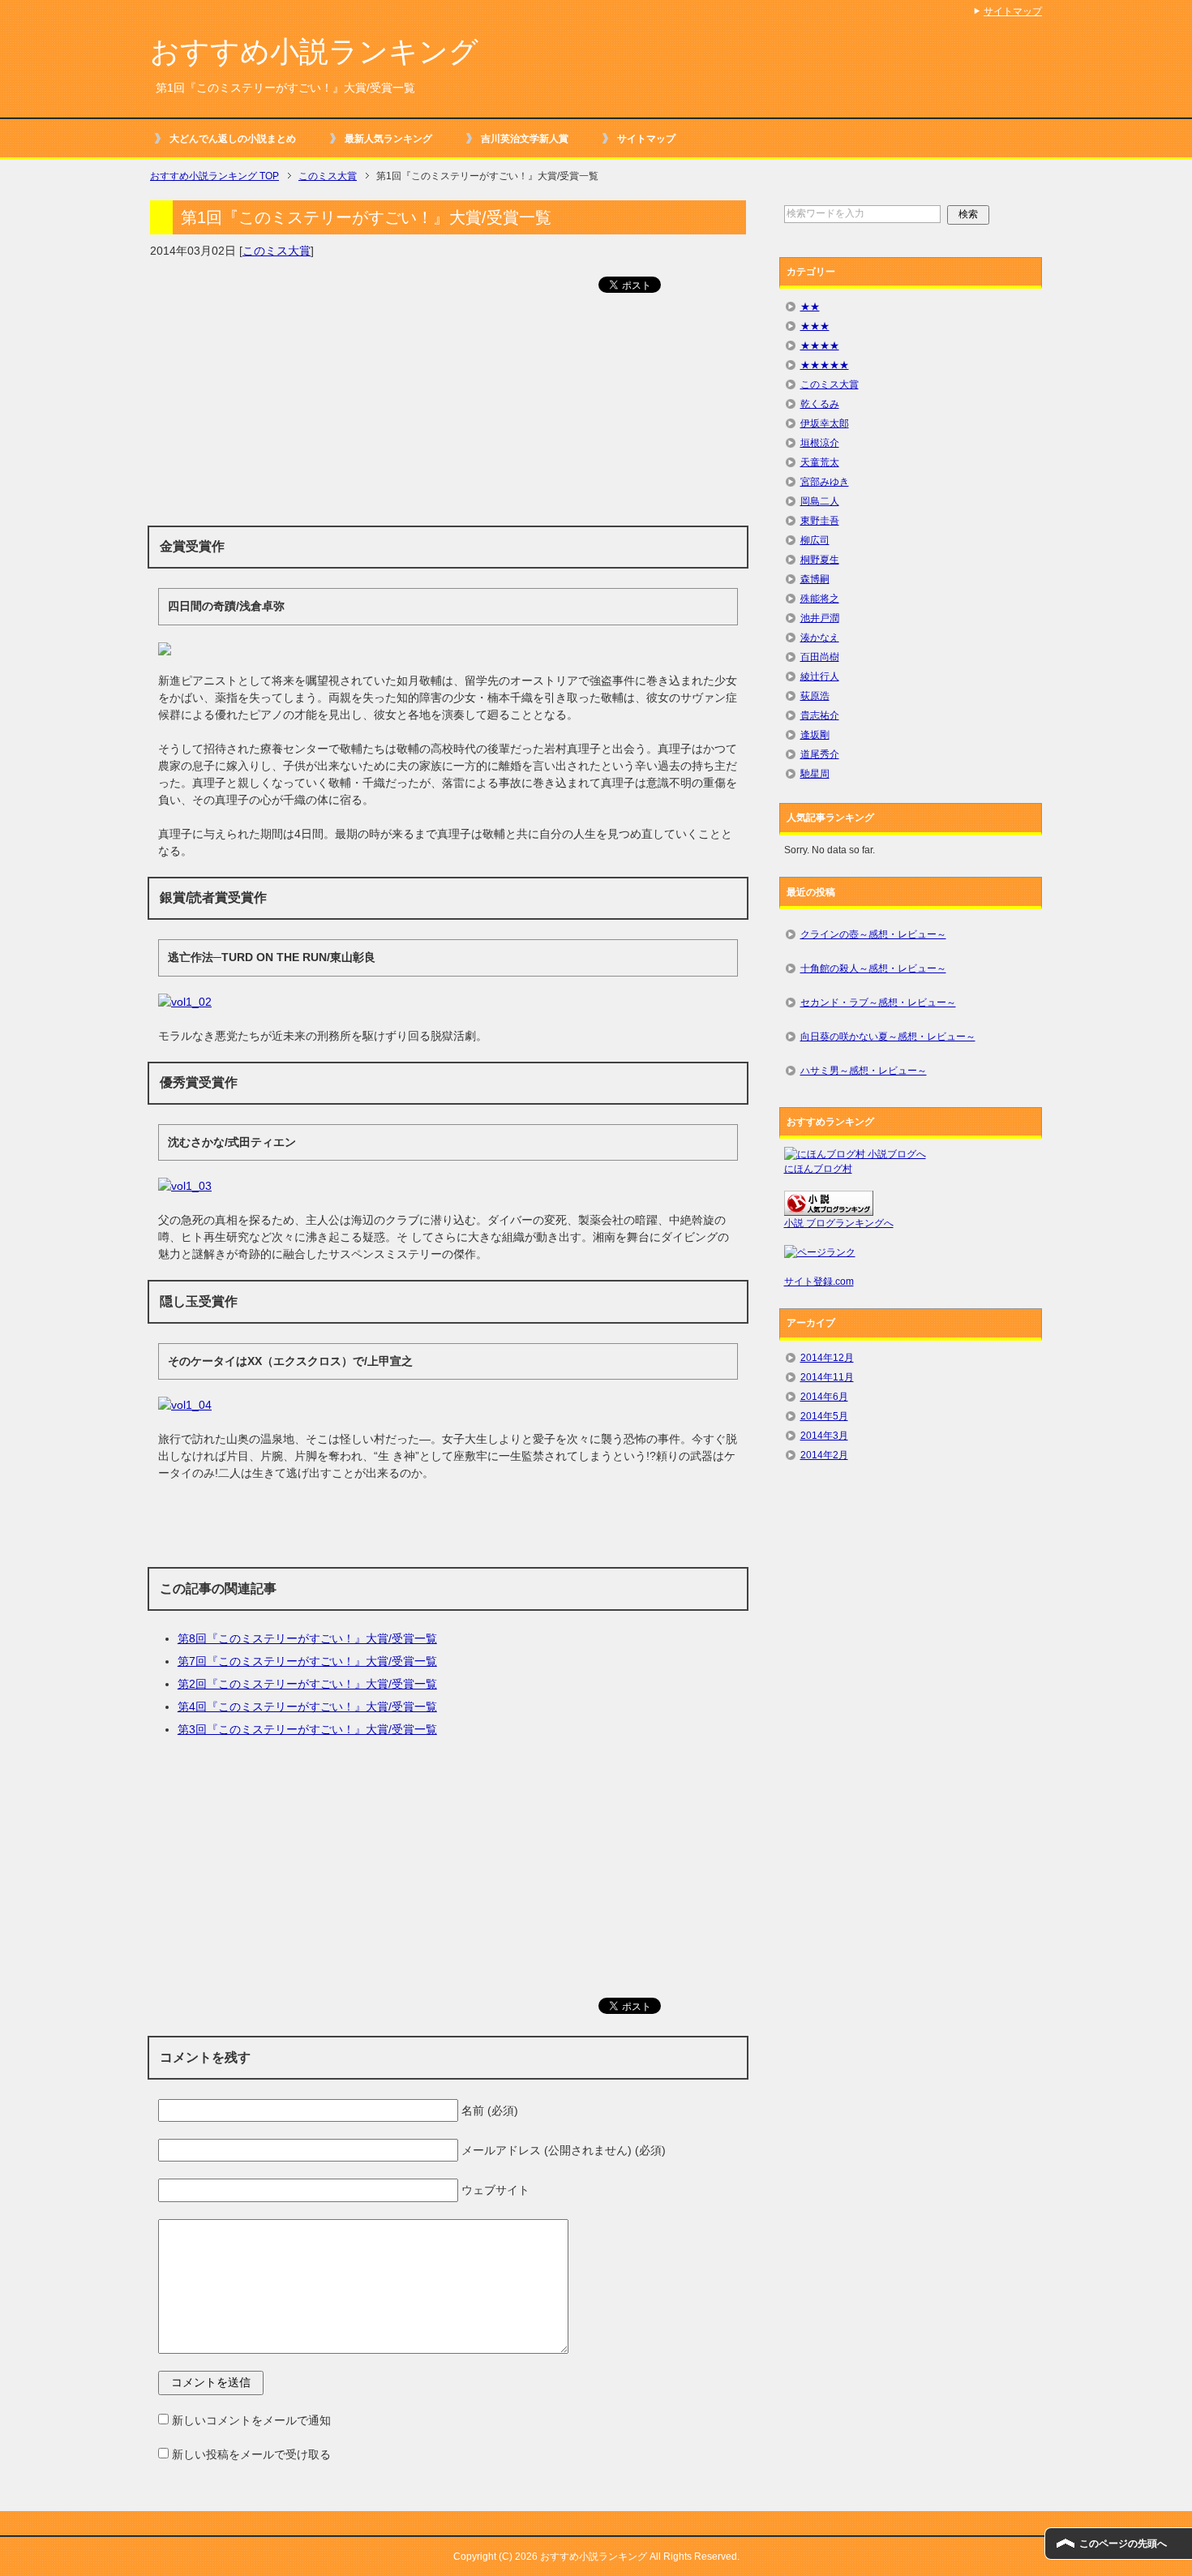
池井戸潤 (820, 618)
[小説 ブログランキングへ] (829, 1209)
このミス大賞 (277, 251)
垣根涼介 (820, 443)
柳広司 (815, 540)
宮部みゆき (825, 482)
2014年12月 (827, 1358)
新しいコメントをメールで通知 (251, 2420)
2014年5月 (824, 1416)
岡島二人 (820, 501)
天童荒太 (820, 462)
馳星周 (815, 774)
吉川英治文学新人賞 (525, 139)
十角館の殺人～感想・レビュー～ (873, 968)
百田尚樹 (820, 657)
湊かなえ (820, 638)
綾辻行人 (820, 676)
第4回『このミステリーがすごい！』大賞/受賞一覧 (307, 1707)
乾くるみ (820, 404)
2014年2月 (824, 1455)
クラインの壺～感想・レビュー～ (873, 934)
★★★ (815, 326)
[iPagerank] (820, 1252)
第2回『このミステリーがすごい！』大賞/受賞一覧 (307, 1684)
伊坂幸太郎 (825, 423)
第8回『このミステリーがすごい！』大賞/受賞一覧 (307, 1638)
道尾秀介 (820, 754)
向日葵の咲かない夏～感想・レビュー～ (888, 1037)
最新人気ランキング (388, 139)
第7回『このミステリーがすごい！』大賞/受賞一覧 (307, 1661)
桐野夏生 (820, 560)
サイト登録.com (819, 1282)
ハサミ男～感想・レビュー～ (864, 1071)
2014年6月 (824, 1397)
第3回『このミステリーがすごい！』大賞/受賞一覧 (307, 1729)
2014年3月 (824, 1436)
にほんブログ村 (818, 1169)
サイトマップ (646, 139)
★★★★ (820, 346)
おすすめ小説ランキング (314, 52)
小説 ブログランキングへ (839, 1223)
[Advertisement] (448, 416)
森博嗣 (815, 579)
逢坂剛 (815, 735)
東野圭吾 (820, 521)
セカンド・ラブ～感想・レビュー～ (878, 1002)
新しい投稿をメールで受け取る (251, 2454)
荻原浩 (815, 696)
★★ (810, 307)
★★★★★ (825, 365)
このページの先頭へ (1123, 2544)
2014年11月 (827, 1377)
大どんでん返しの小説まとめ (233, 139)
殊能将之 (820, 599)
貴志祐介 (820, 715)
